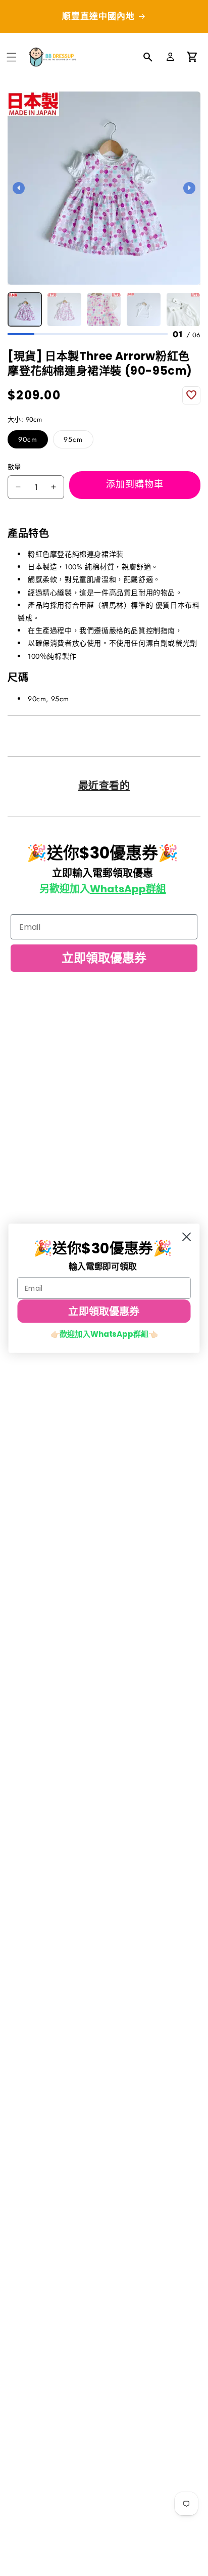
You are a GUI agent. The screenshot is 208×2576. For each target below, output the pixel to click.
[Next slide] (189, 188)
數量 (14, 467)
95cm (73, 439)
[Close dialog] (187, 1237)
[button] (12, 57)
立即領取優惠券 (104, 958)
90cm (28, 439)
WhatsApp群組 (128, 889)
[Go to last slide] (19, 188)
